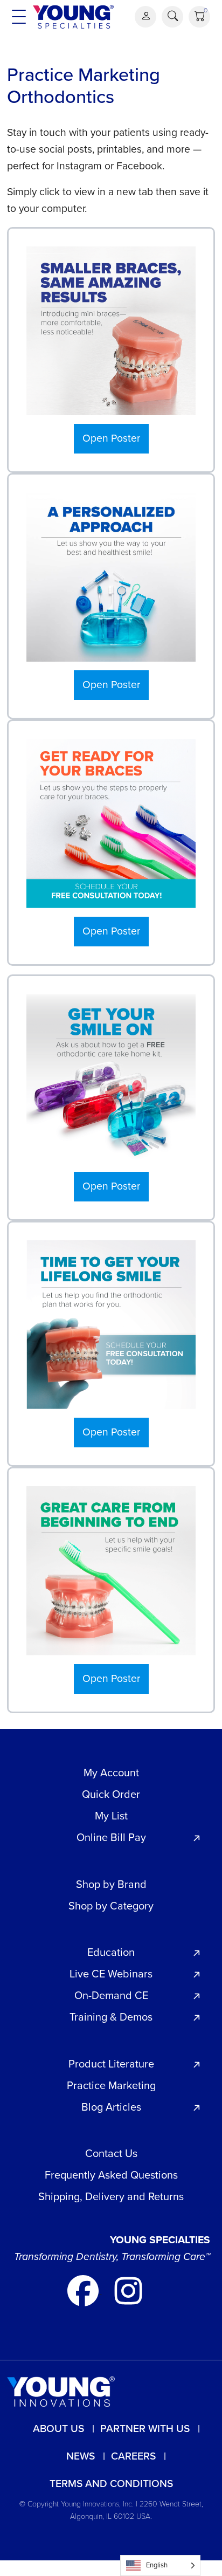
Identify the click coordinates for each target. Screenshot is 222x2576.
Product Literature (111, 2064)
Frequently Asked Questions (111, 2175)
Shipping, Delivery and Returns (111, 2196)
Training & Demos (111, 2017)
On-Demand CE (111, 1995)
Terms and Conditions (111, 2484)
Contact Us (111, 2153)
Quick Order (111, 1794)
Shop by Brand (111, 1884)
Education (111, 1952)
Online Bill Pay (111, 1837)
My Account (111, 1773)
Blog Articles (111, 2107)
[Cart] (199, 17)
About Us (58, 2429)
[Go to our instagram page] (128, 2290)
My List (111, 1816)
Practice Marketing (111, 2085)
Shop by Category (111, 1906)
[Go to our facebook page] (84, 2290)
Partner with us (145, 2429)
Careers (133, 2456)
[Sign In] (145, 17)
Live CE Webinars (111, 1974)
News (81, 2456)
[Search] (172, 17)
